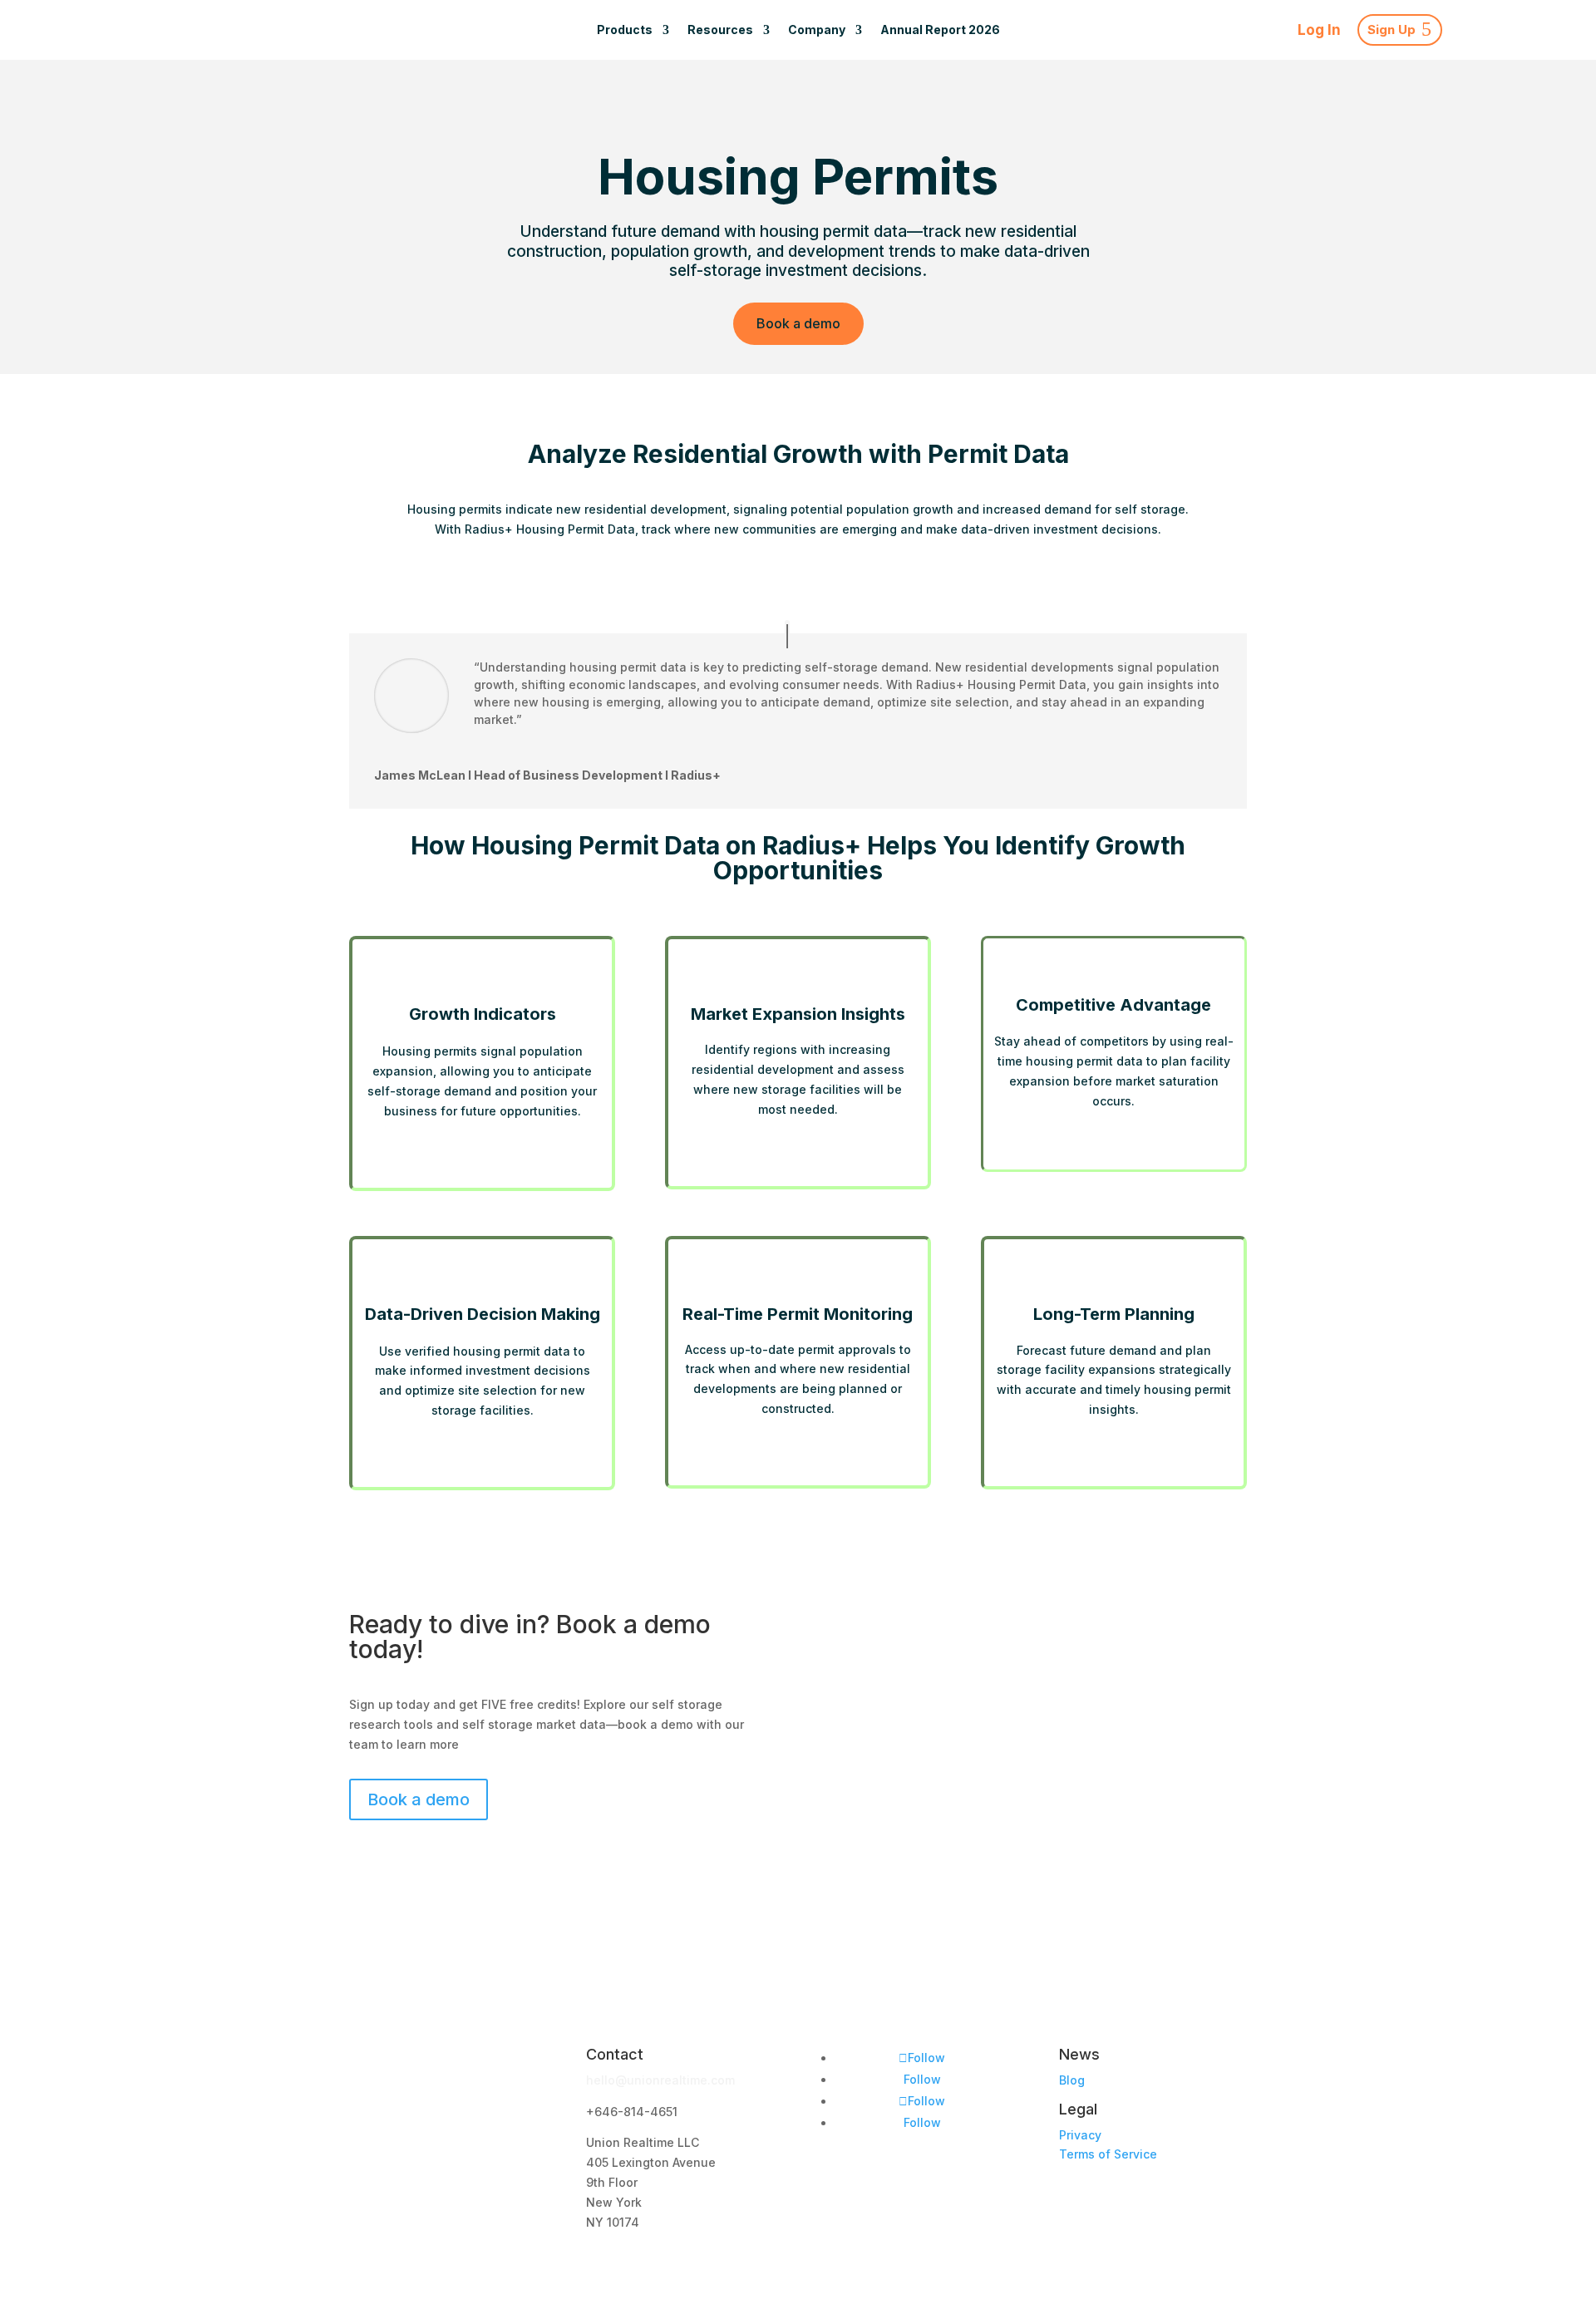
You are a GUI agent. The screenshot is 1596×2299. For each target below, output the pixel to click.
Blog (1072, 2080)
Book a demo (798, 323)
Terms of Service (1108, 2154)
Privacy (1080, 2135)
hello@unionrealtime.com (660, 2080)
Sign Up (1392, 30)
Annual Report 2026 (940, 30)
